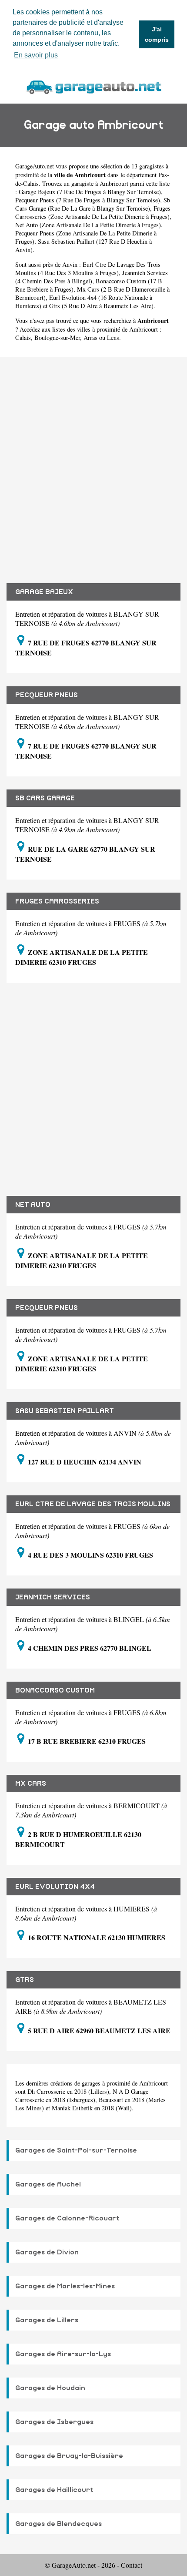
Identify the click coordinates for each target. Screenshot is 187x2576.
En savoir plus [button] (36, 55)
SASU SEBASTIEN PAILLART (65, 1411)
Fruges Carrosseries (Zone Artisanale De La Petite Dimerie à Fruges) (93, 212)
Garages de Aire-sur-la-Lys (63, 2354)
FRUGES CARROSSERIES (57, 901)
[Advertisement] (93, 463)
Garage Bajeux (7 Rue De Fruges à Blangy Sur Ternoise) (90, 192)
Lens (113, 338)
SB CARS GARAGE (45, 798)
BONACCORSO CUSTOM (55, 1690)
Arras (90, 338)
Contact (132, 2565)
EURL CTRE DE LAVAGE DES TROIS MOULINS (93, 1504)
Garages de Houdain (50, 2388)
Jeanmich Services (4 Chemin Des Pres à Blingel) (92, 277)
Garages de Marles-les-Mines (65, 2286)
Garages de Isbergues (54, 2422)
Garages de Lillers (47, 2320)
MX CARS (31, 1783)
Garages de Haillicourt (54, 2490)
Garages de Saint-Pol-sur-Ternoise (76, 2150)
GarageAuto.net (35, 166)
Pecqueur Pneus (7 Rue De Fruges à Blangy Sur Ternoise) (88, 200)
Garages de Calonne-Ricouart (67, 2218)
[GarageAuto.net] (93, 86)
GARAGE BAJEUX (44, 592)
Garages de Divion (47, 2252)
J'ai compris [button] (157, 34)
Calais (23, 338)
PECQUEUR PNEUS (47, 695)
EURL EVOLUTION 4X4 (55, 1887)
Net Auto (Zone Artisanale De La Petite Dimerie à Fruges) (88, 225)
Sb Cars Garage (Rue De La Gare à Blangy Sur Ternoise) (93, 204)
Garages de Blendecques (58, 2524)
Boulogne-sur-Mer (57, 338)
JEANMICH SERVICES (53, 1597)
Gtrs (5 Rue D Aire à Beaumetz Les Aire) (101, 306)
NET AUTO (33, 1205)
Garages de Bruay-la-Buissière (69, 2456)
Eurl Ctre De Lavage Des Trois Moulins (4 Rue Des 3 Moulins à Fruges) (88, 269)
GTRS (25, 1980)
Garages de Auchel (48, 2184)
